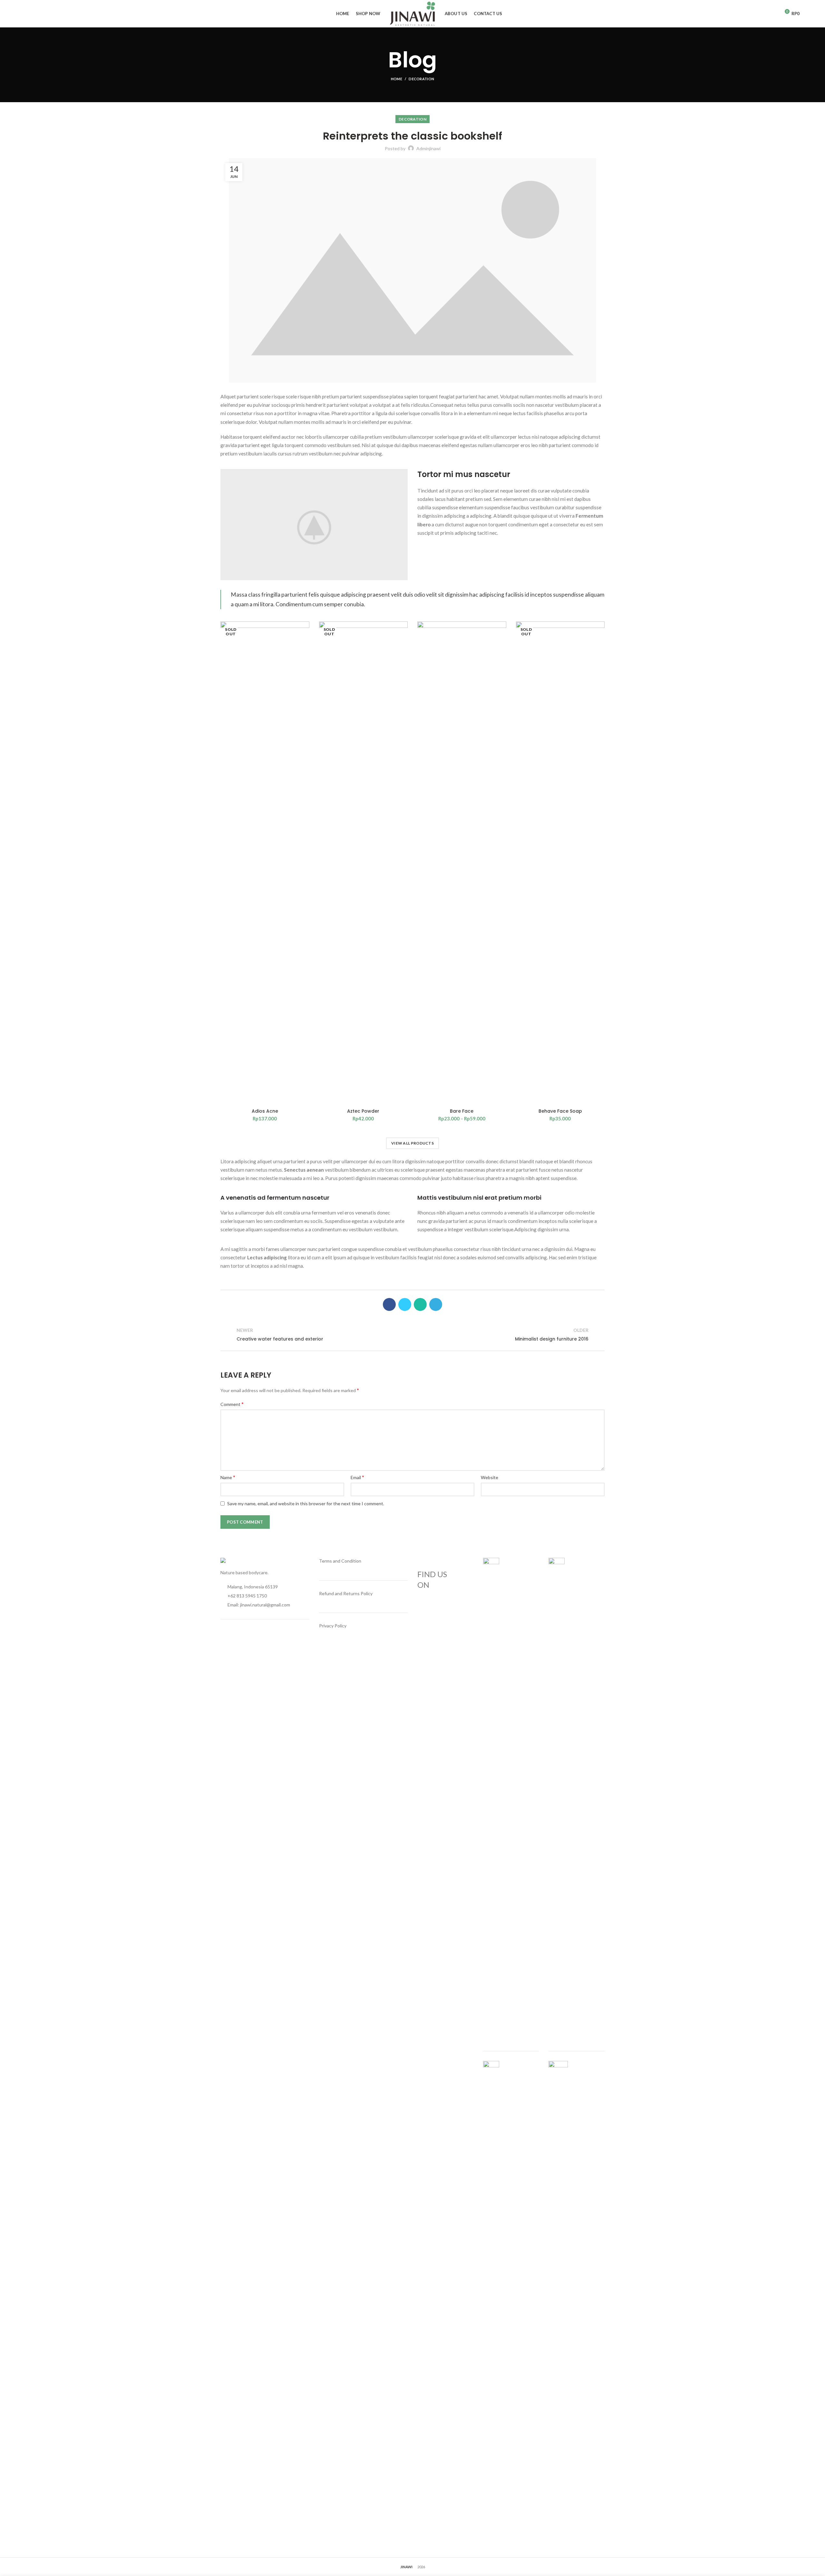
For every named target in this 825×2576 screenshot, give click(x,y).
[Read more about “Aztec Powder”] (403, 646)
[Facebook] (389, 1304)
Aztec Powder (363, 1111)
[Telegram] (436, 1304)
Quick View (305, 661)
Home (397, 79)
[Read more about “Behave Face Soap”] (600, 646)
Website (490, 1477)
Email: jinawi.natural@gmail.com (259, 1605)
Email (357, 1477)
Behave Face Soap (560, 1111)
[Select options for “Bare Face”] (501, 646)
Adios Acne (265, 1111)
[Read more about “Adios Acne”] (305, 646)
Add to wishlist (305, 632)
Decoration (421, 79)
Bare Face (462, 1111)
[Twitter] (405, 1304)
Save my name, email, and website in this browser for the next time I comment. (306, 1503)
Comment (232, 1404)
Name (228, 1477)
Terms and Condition (340, 1561)
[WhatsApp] (420, 1304)
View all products (412, 1143)
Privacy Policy (333, 1626)
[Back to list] (412, 1335)
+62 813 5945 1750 (247, 1596)
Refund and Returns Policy (346, 1593)
